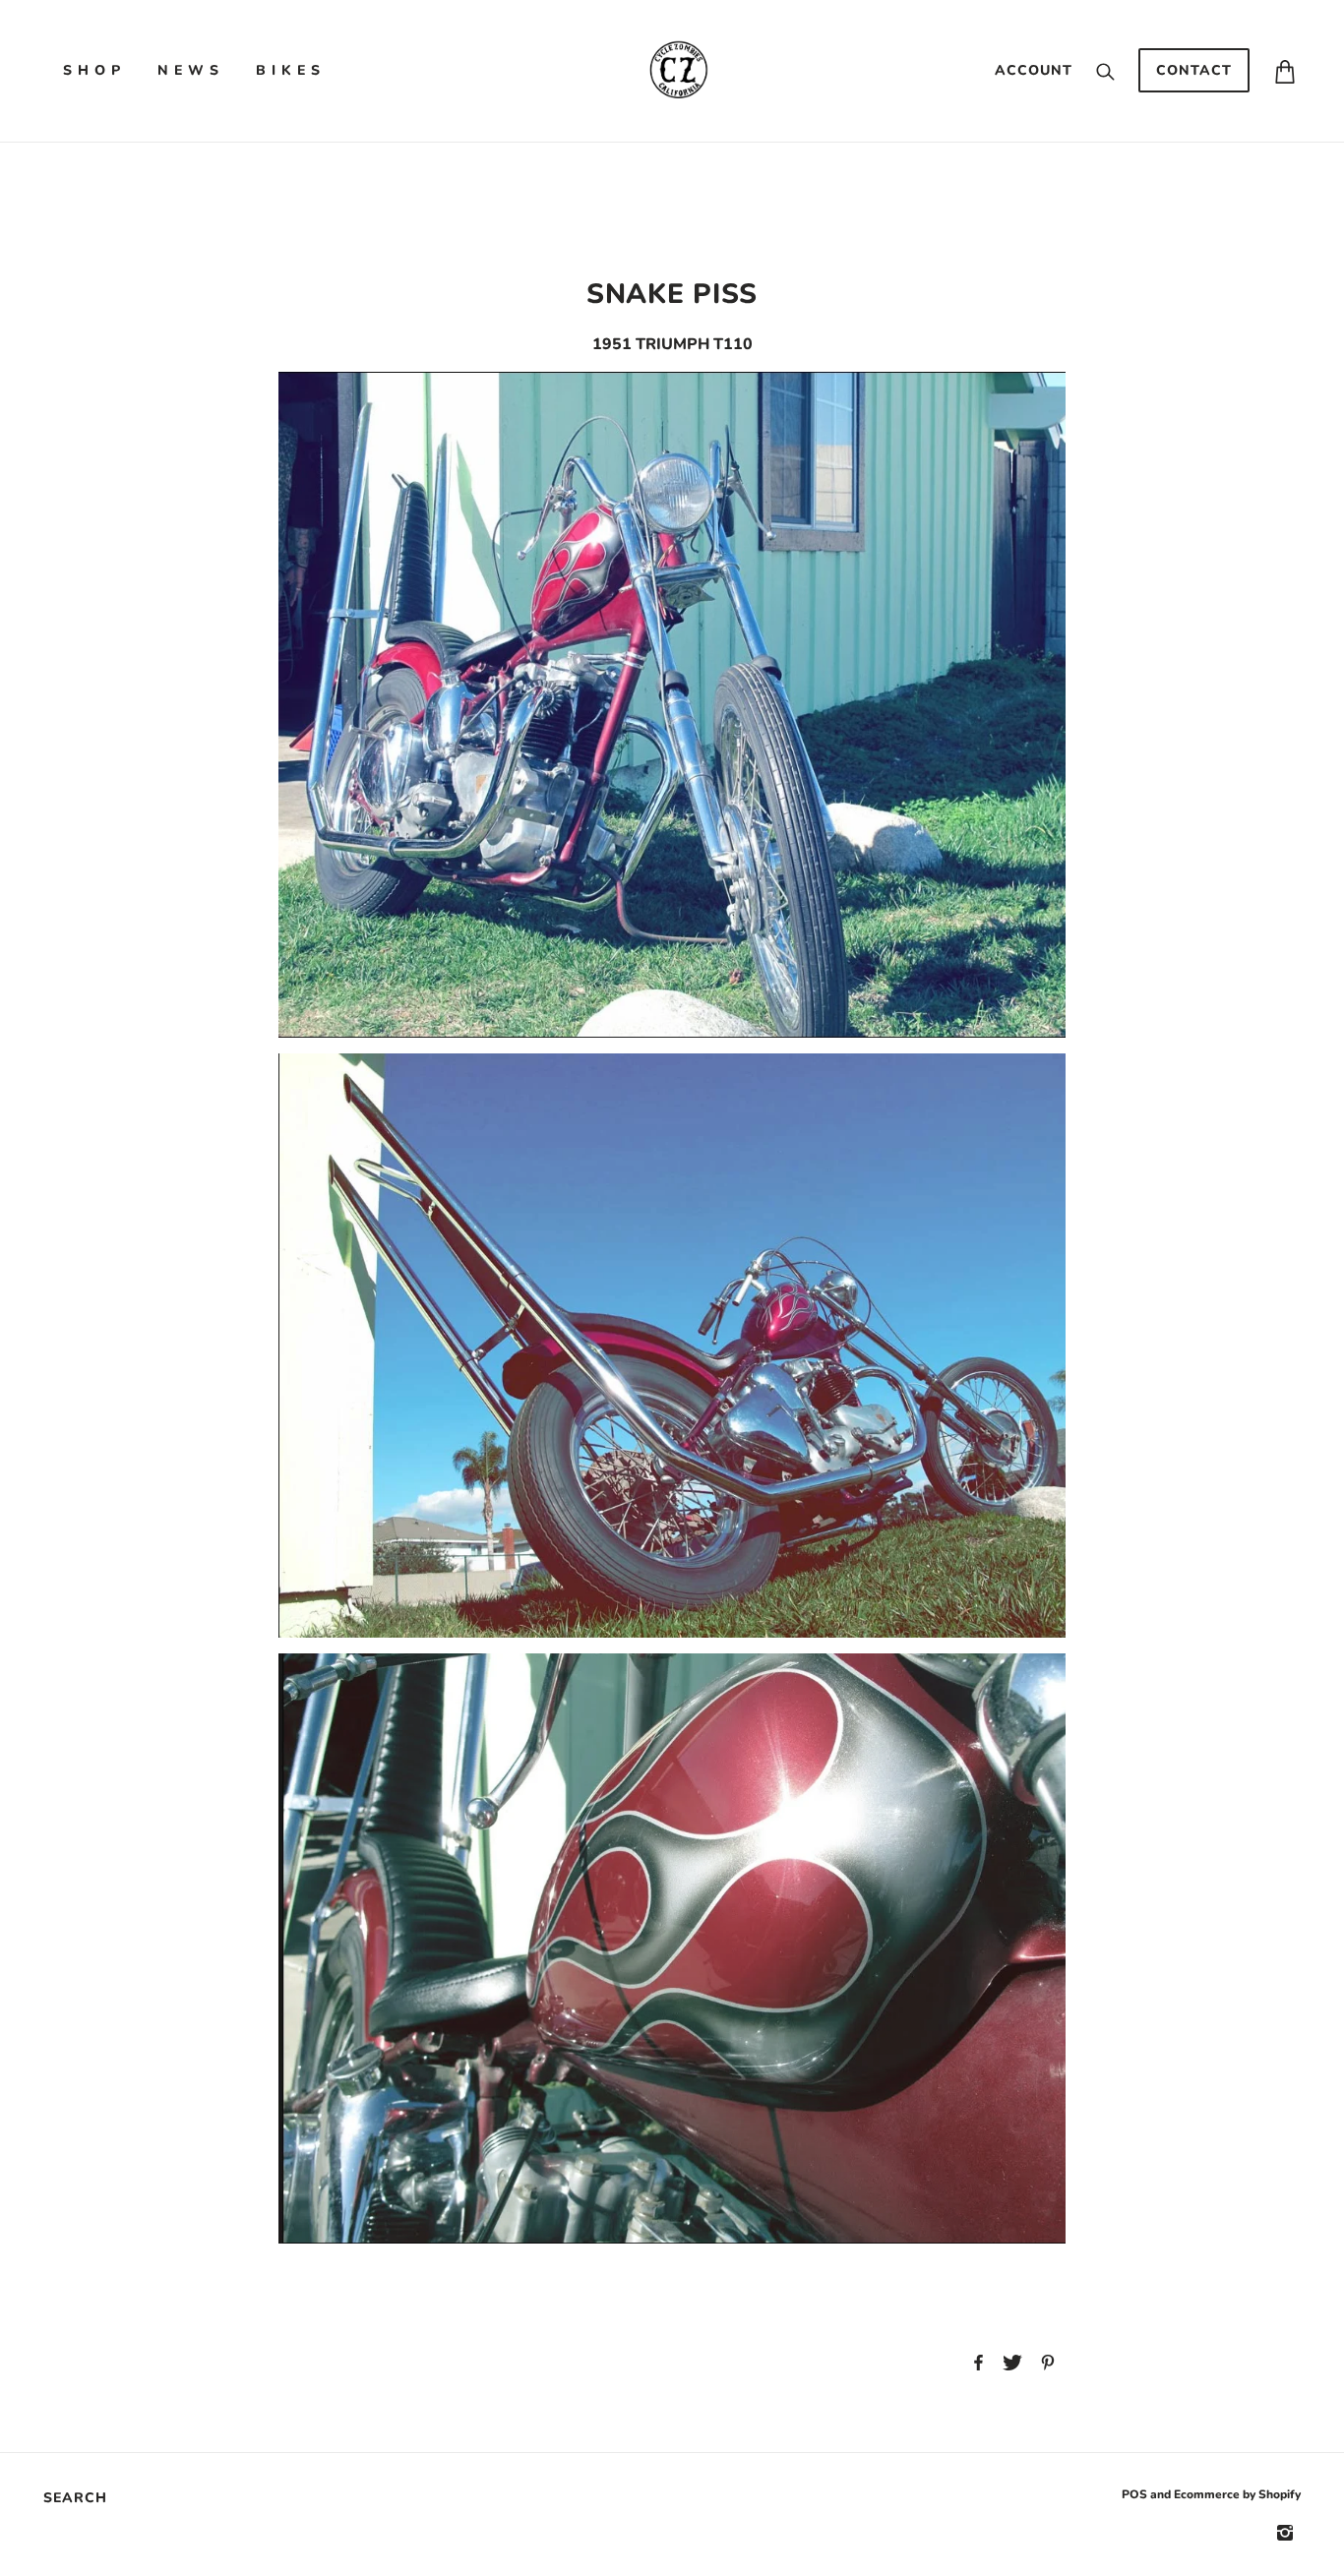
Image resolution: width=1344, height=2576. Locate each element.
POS (1134, 2494)
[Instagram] (1285, 2532)
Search (75, 2498)
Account (1034, 70)
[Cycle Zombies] (678, 70)
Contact (1194, 70)
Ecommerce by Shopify (1237, 2494)
